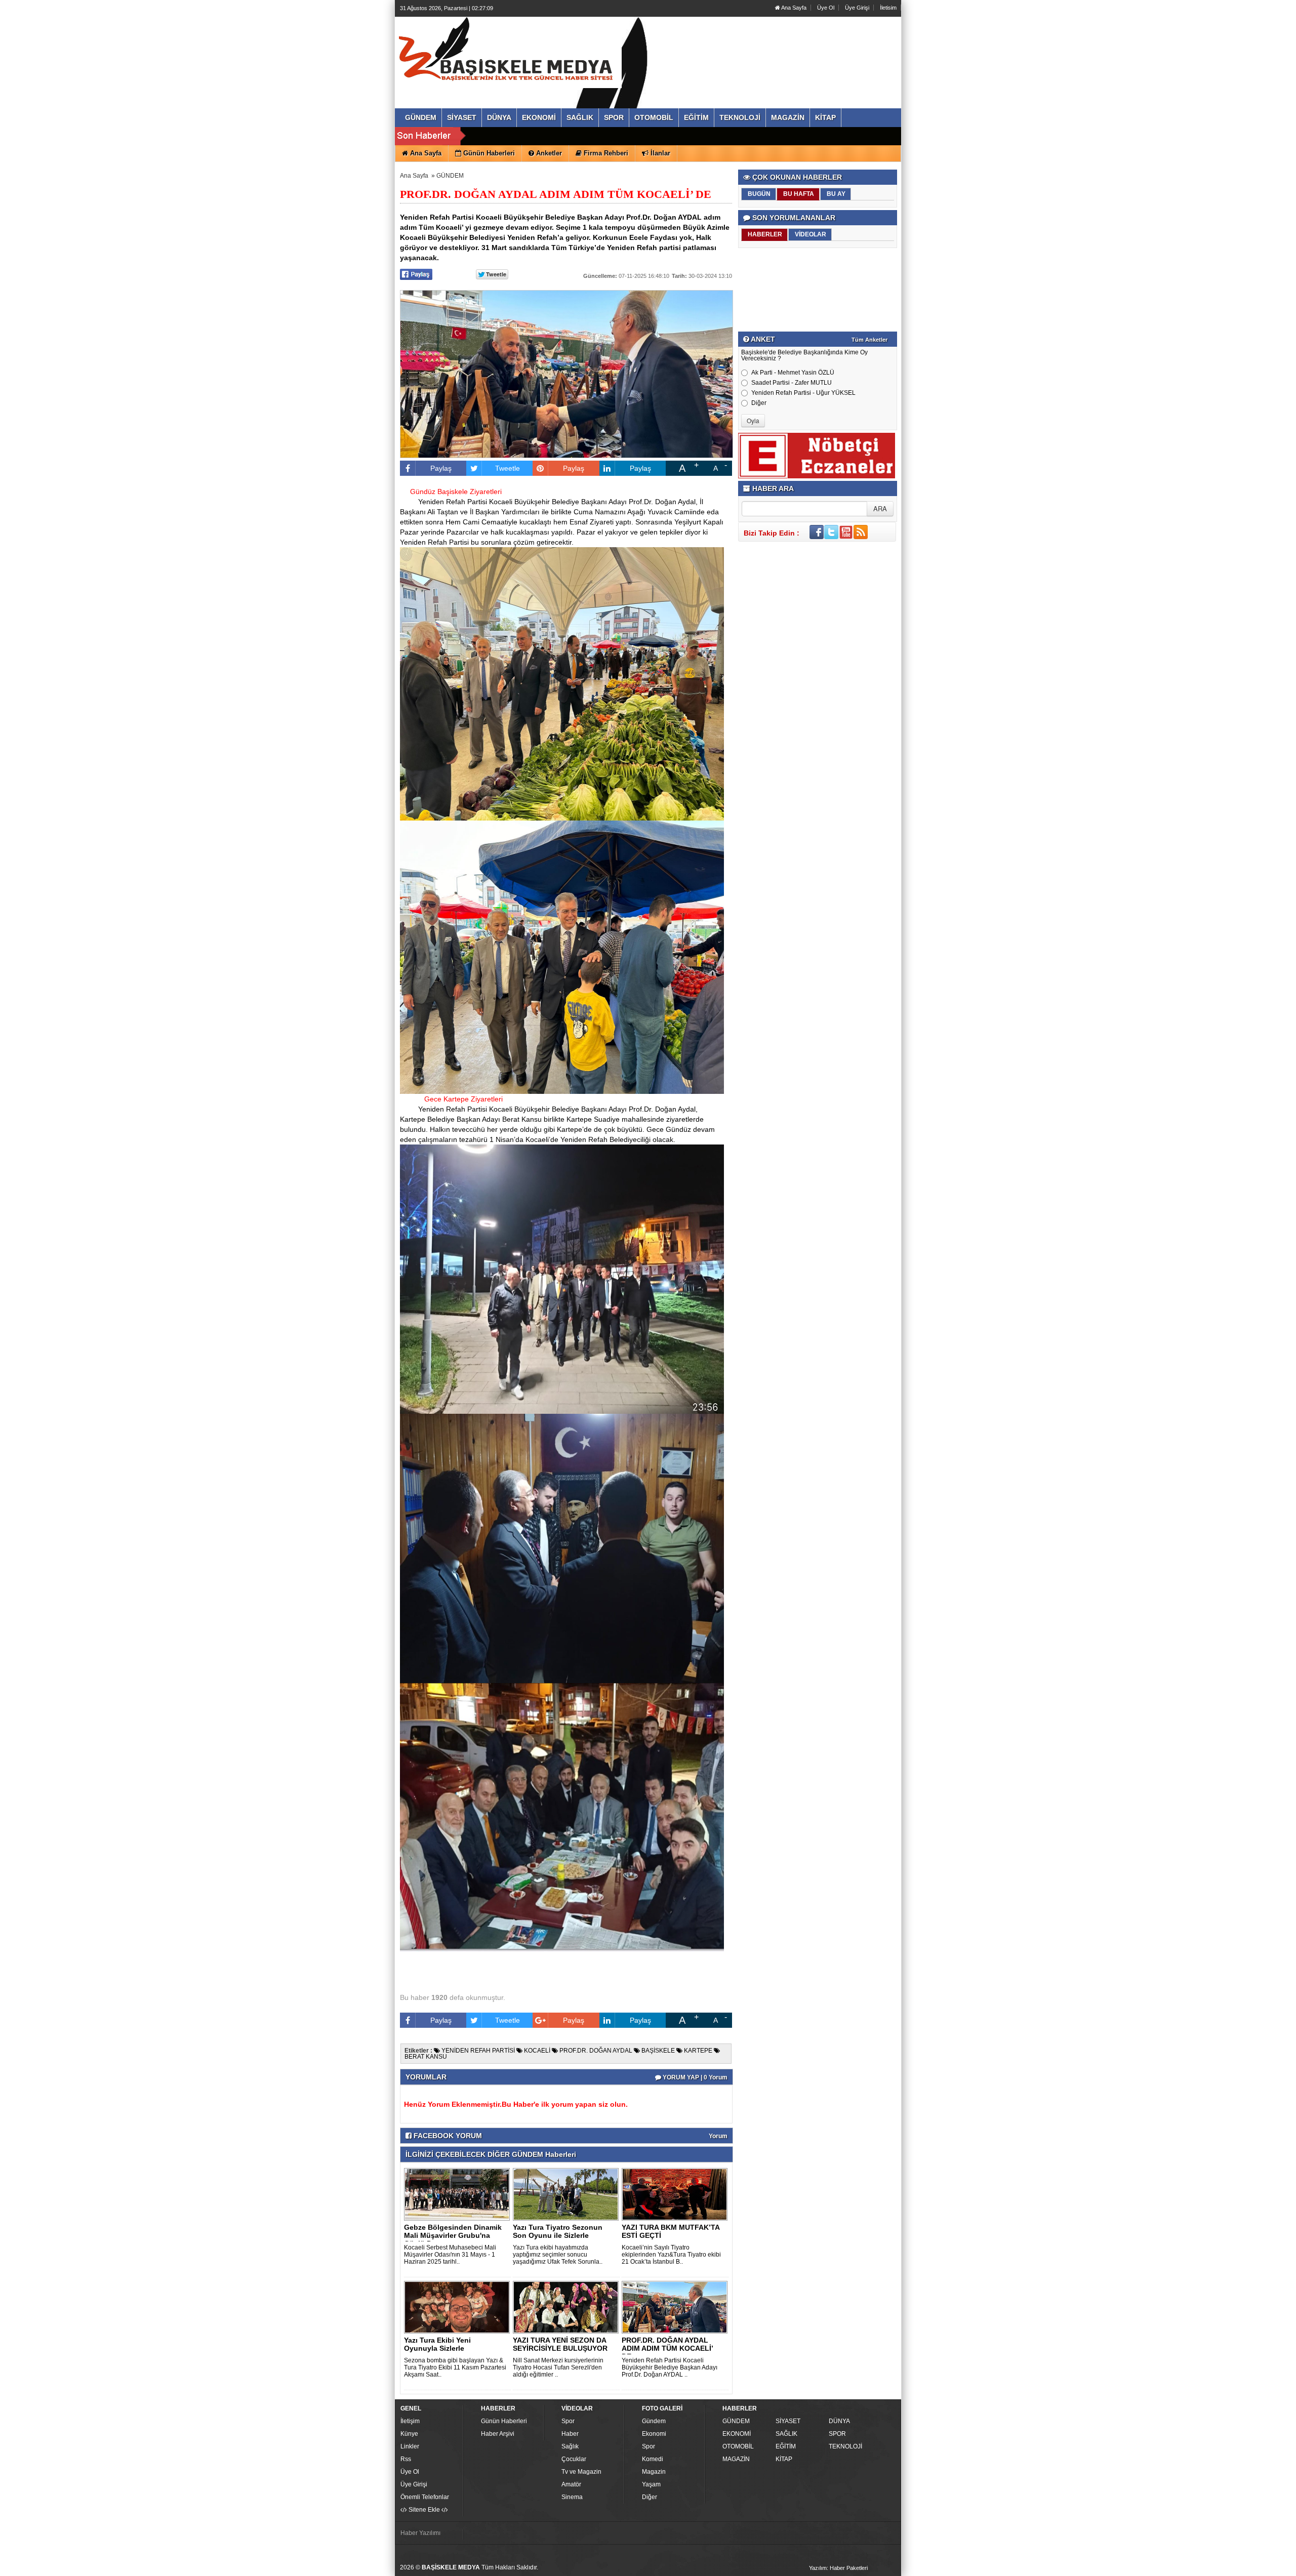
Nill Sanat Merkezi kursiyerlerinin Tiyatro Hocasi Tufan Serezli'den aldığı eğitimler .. (558, 2367)
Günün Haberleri (504, 2421)
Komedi (653, 2459)
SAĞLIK (786, 2434)
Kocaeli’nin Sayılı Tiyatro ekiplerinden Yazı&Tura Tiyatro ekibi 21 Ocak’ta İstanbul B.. (671, 2255)
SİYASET (788, 2421)
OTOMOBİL (738, 2446)
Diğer (759, 403)
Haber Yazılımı (420, 2533)
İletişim (410, 2421)
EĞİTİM (786, 2446)
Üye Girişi (857, 8)
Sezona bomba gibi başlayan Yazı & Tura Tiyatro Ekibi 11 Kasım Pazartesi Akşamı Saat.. (455, 2367)
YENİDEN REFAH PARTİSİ (477, 2051)
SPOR (837, 2434)
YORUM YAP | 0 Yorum (694, 2077)
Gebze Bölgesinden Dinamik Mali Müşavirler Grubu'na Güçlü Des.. (453, 2235)
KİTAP (784, 2459)
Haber (570, 2434)
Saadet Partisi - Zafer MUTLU (792, 383)
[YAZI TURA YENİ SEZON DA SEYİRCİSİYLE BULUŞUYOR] (568, 2307)
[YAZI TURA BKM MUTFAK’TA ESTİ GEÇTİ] (676, 2194)
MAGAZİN (736, 2459)
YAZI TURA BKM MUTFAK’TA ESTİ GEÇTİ (671, 2231)
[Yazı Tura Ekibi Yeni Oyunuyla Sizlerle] (459, 2307)
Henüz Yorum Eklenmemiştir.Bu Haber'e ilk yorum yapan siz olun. (516, 2104)
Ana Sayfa (793, 8)
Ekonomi (654, 2434)
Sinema (572, 2497)
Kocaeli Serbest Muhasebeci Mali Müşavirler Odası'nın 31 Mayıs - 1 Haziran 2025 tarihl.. (450, 2255)
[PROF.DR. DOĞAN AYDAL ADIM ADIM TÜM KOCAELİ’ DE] (676, 2307)
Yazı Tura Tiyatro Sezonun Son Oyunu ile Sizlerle (558, 2231)
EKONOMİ (737, 2434)
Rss (406, 2459)
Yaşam (651, 2484)
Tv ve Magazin (581, 2472)
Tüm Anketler (869, 340)
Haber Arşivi (498, 2434)
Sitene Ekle (424, 2510)
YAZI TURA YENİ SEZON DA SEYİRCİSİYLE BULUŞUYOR (560, 2344)
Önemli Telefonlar (425, 2497)
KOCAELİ (536, 2051)
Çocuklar (574, 2459)
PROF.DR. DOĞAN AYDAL (595, 2051)
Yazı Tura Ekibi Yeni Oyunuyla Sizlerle (437, 2344)
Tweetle (508, 468)
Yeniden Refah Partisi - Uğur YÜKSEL (803, 393)
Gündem (654, 2421)
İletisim (888, 8)
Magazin (654, 2472)
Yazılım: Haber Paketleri (838, 2568)
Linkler (410, 2446)
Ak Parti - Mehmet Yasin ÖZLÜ (793, 373)
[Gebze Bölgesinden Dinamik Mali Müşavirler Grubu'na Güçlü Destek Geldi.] (459, 2194)
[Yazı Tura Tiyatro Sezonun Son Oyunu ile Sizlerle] (568, 2194)
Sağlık (570, 2446)
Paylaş (441, 468)
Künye (409, 2434)
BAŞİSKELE (657, 2051)
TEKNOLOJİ (845, 2446)
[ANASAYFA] (510, 52)
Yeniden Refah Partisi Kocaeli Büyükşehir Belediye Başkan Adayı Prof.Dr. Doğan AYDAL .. (670, 2367)
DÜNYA (839, 2421)
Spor (568, 2421)
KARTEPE (697, 2051)
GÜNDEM (450, 176)
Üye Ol (826, 8)
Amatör (571, 2484)
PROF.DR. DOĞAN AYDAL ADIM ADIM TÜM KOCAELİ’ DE (667, 2348)
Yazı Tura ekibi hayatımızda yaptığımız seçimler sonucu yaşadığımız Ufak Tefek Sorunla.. (558, 2255)
